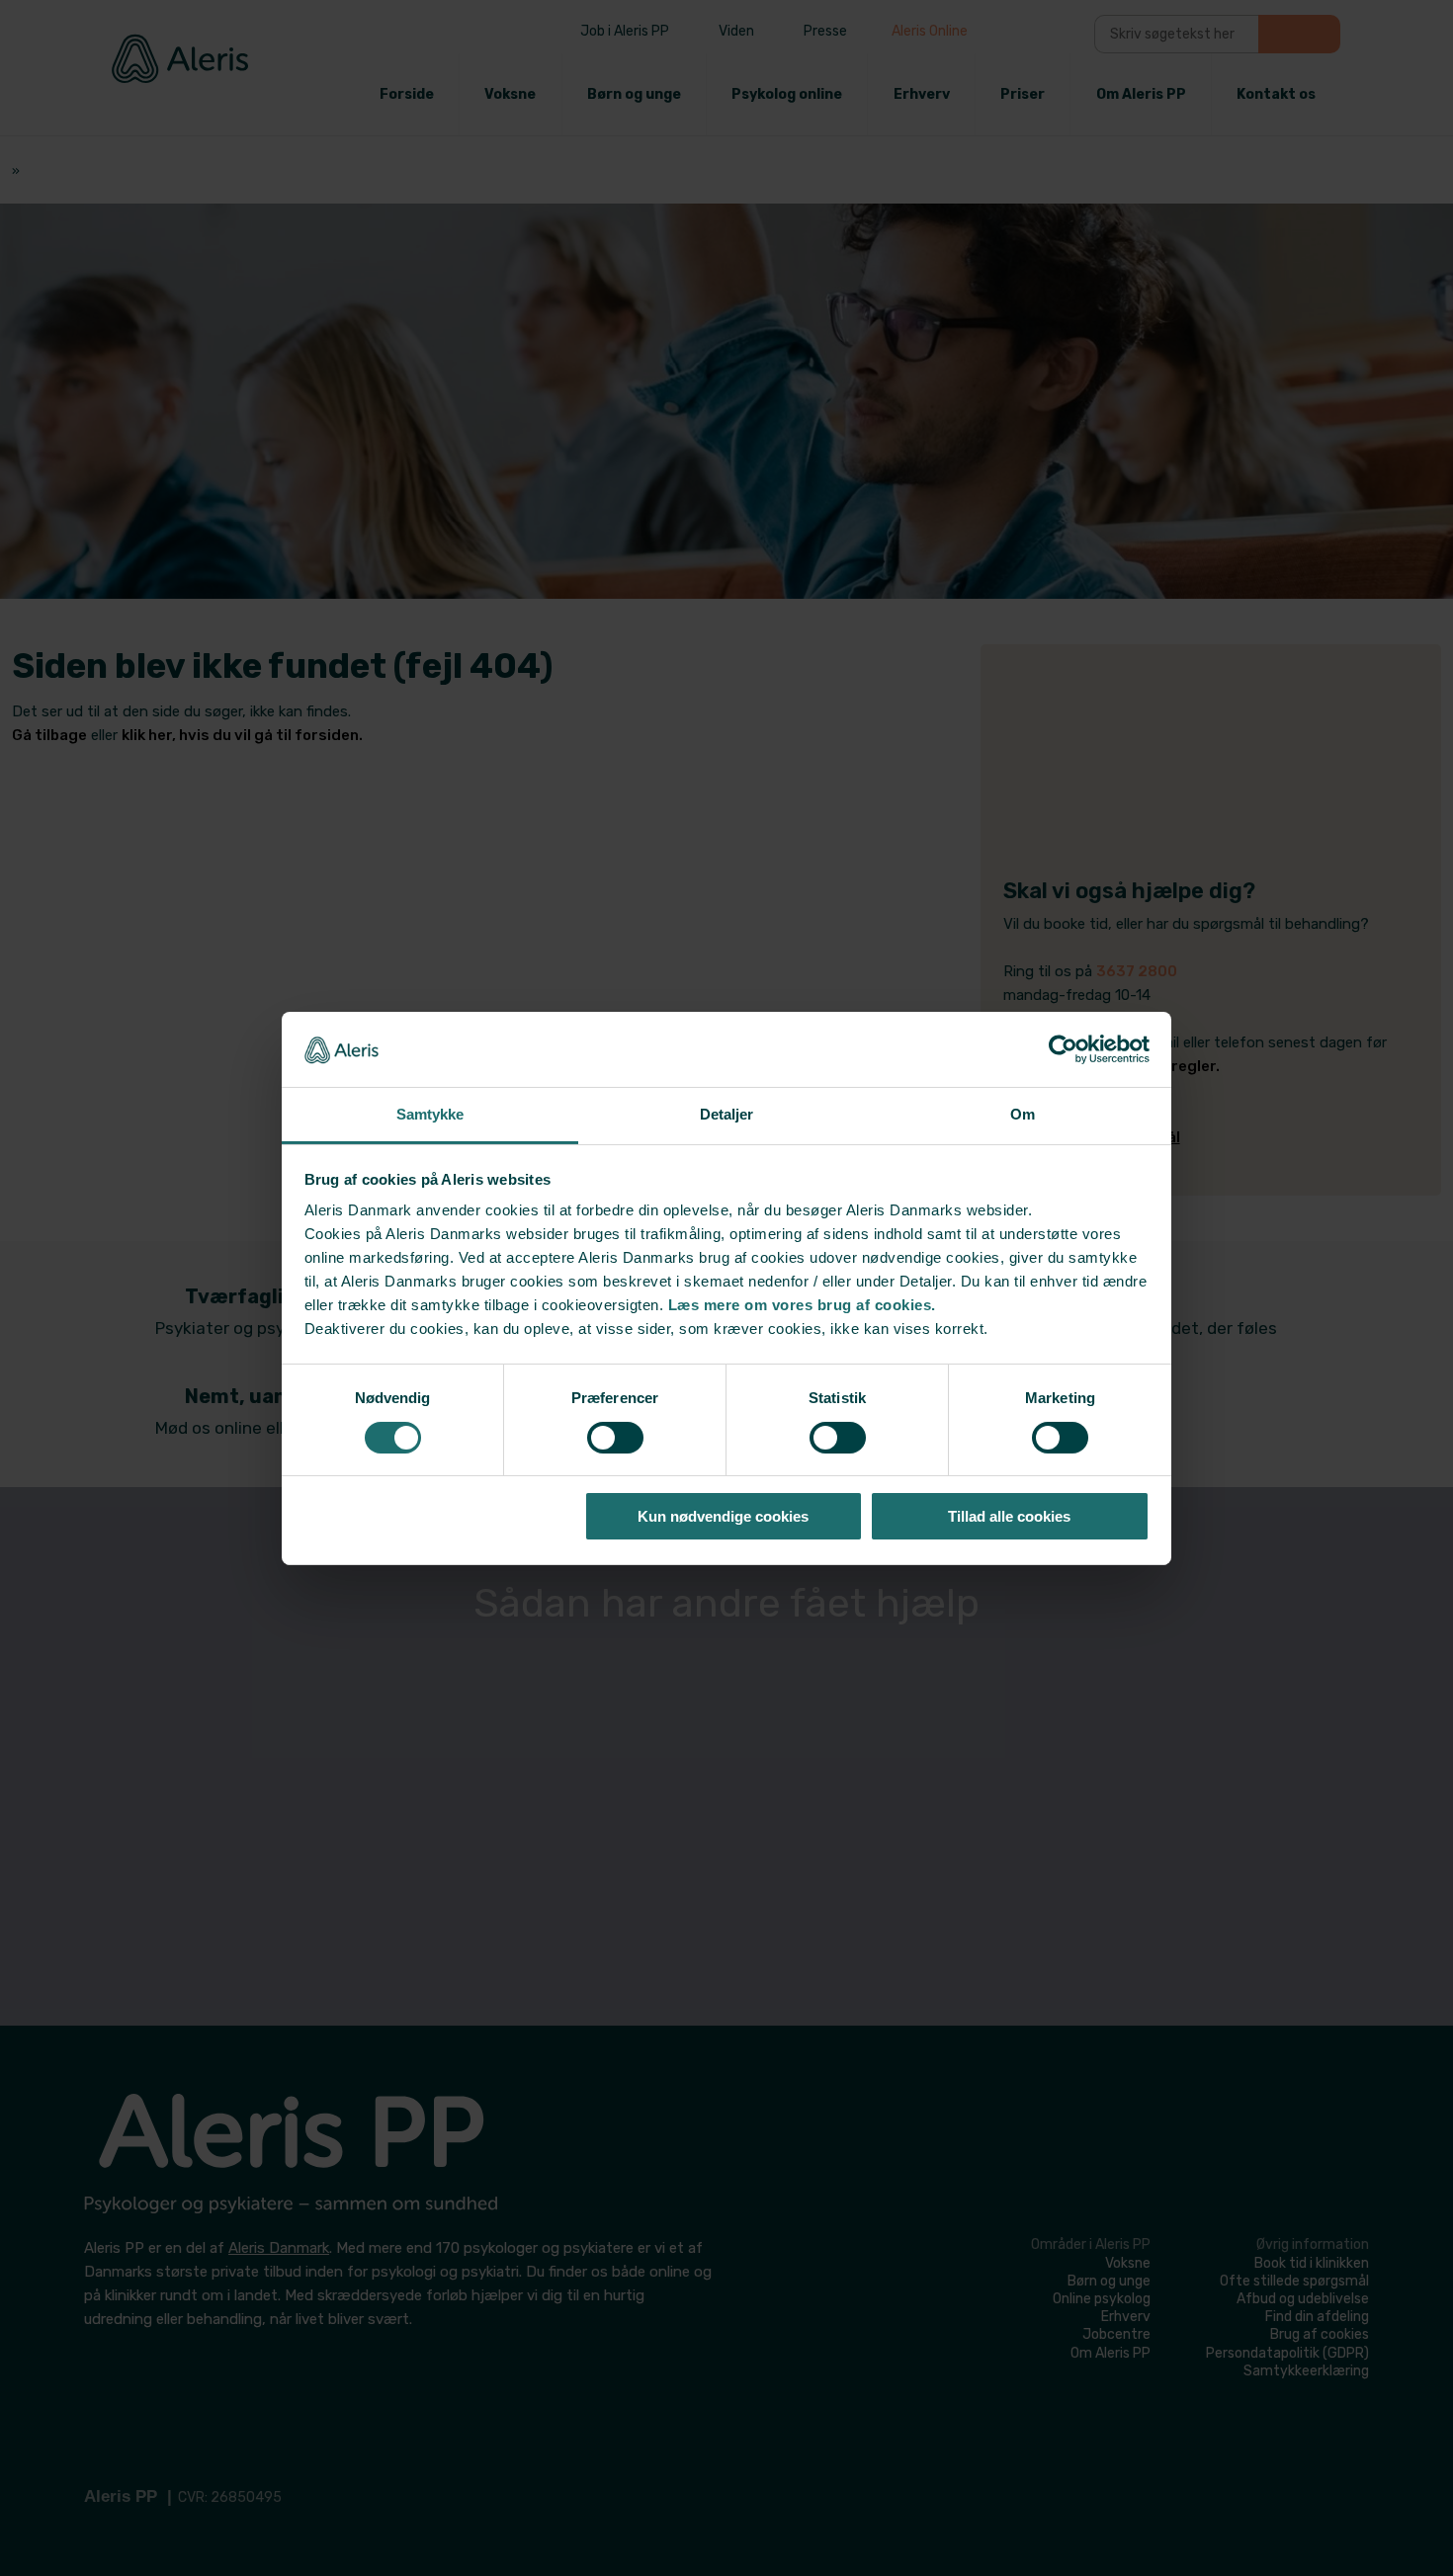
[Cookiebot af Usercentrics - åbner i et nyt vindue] (1063, 1049)
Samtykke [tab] (430, 1114)
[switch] (615, 1438)
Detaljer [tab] (727, 1114)
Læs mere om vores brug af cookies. (802, 1305)
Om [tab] (1023, 1114)
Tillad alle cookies (1009, 1516)
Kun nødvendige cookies (723, 1516)
